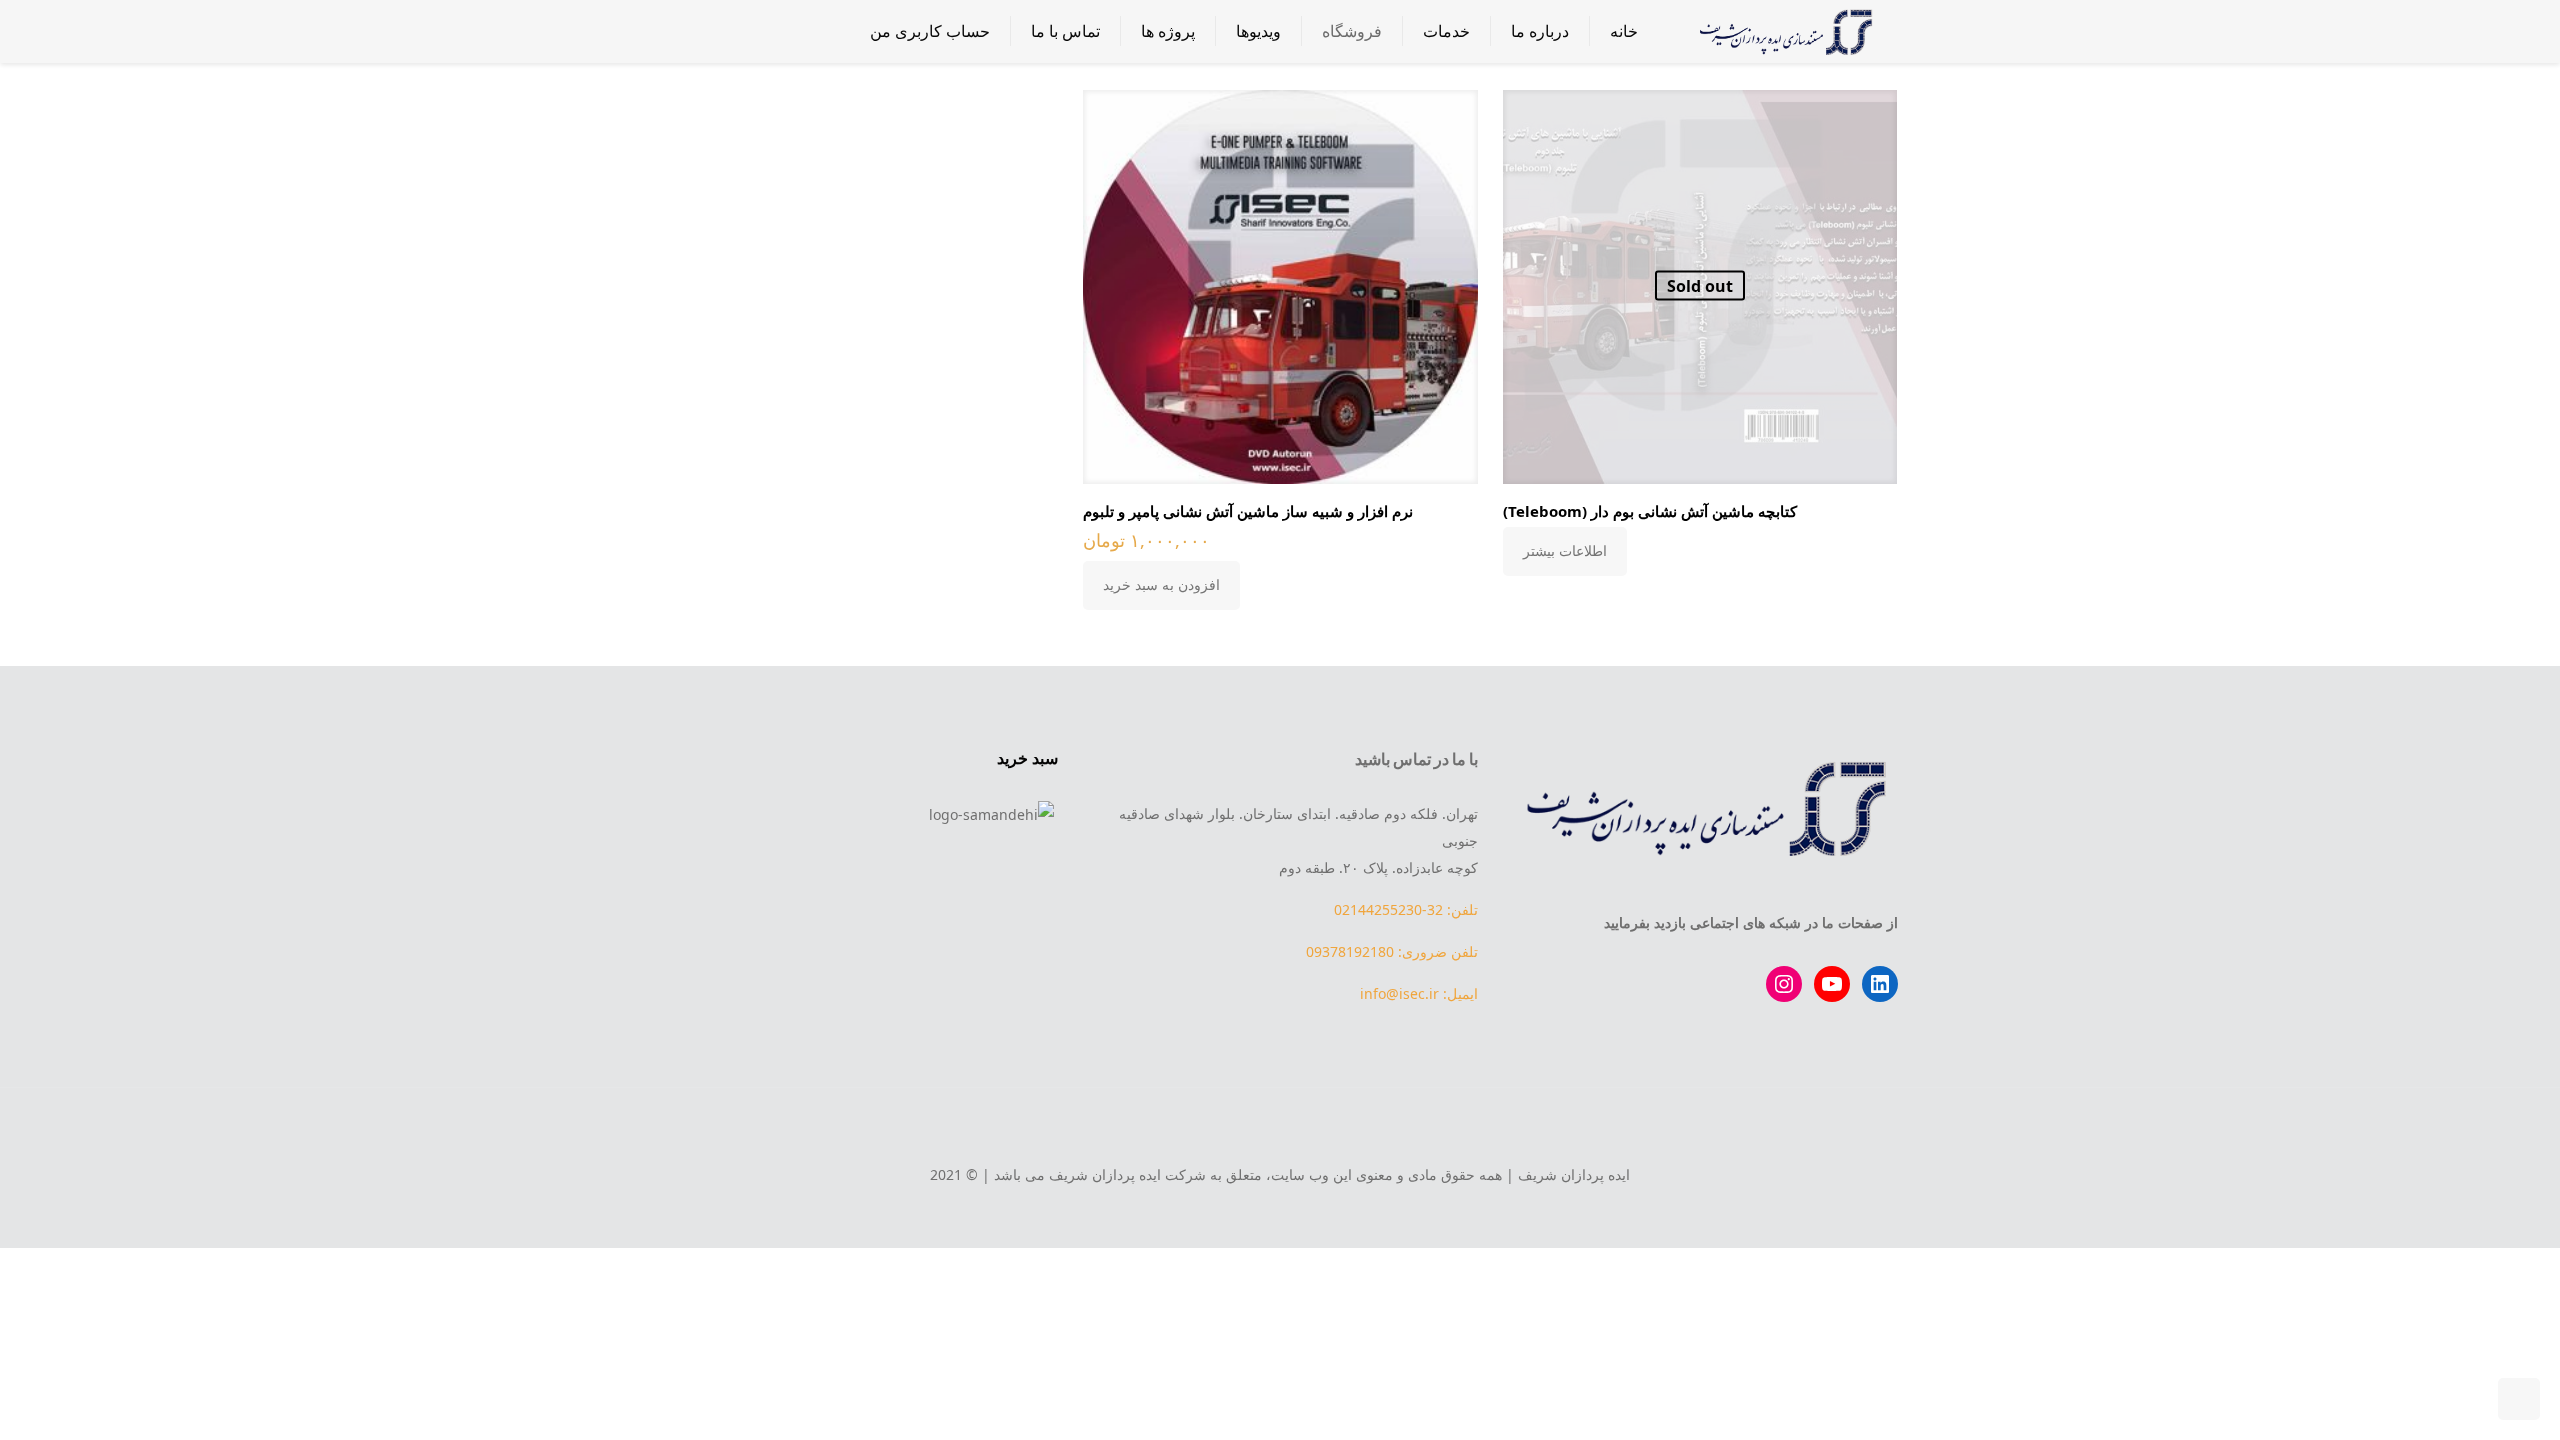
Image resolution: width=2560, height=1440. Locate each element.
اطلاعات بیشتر (1565, 550)
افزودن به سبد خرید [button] (1161, 584)
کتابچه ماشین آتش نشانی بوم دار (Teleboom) (1650, 511)
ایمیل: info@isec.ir (1419, 993)
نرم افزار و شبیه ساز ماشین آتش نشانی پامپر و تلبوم (1248, 511)
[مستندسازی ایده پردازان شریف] (1783, 31)
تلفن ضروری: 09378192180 (1392, 951)
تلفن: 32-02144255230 (1406, 909)
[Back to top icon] (1280, 1130)
